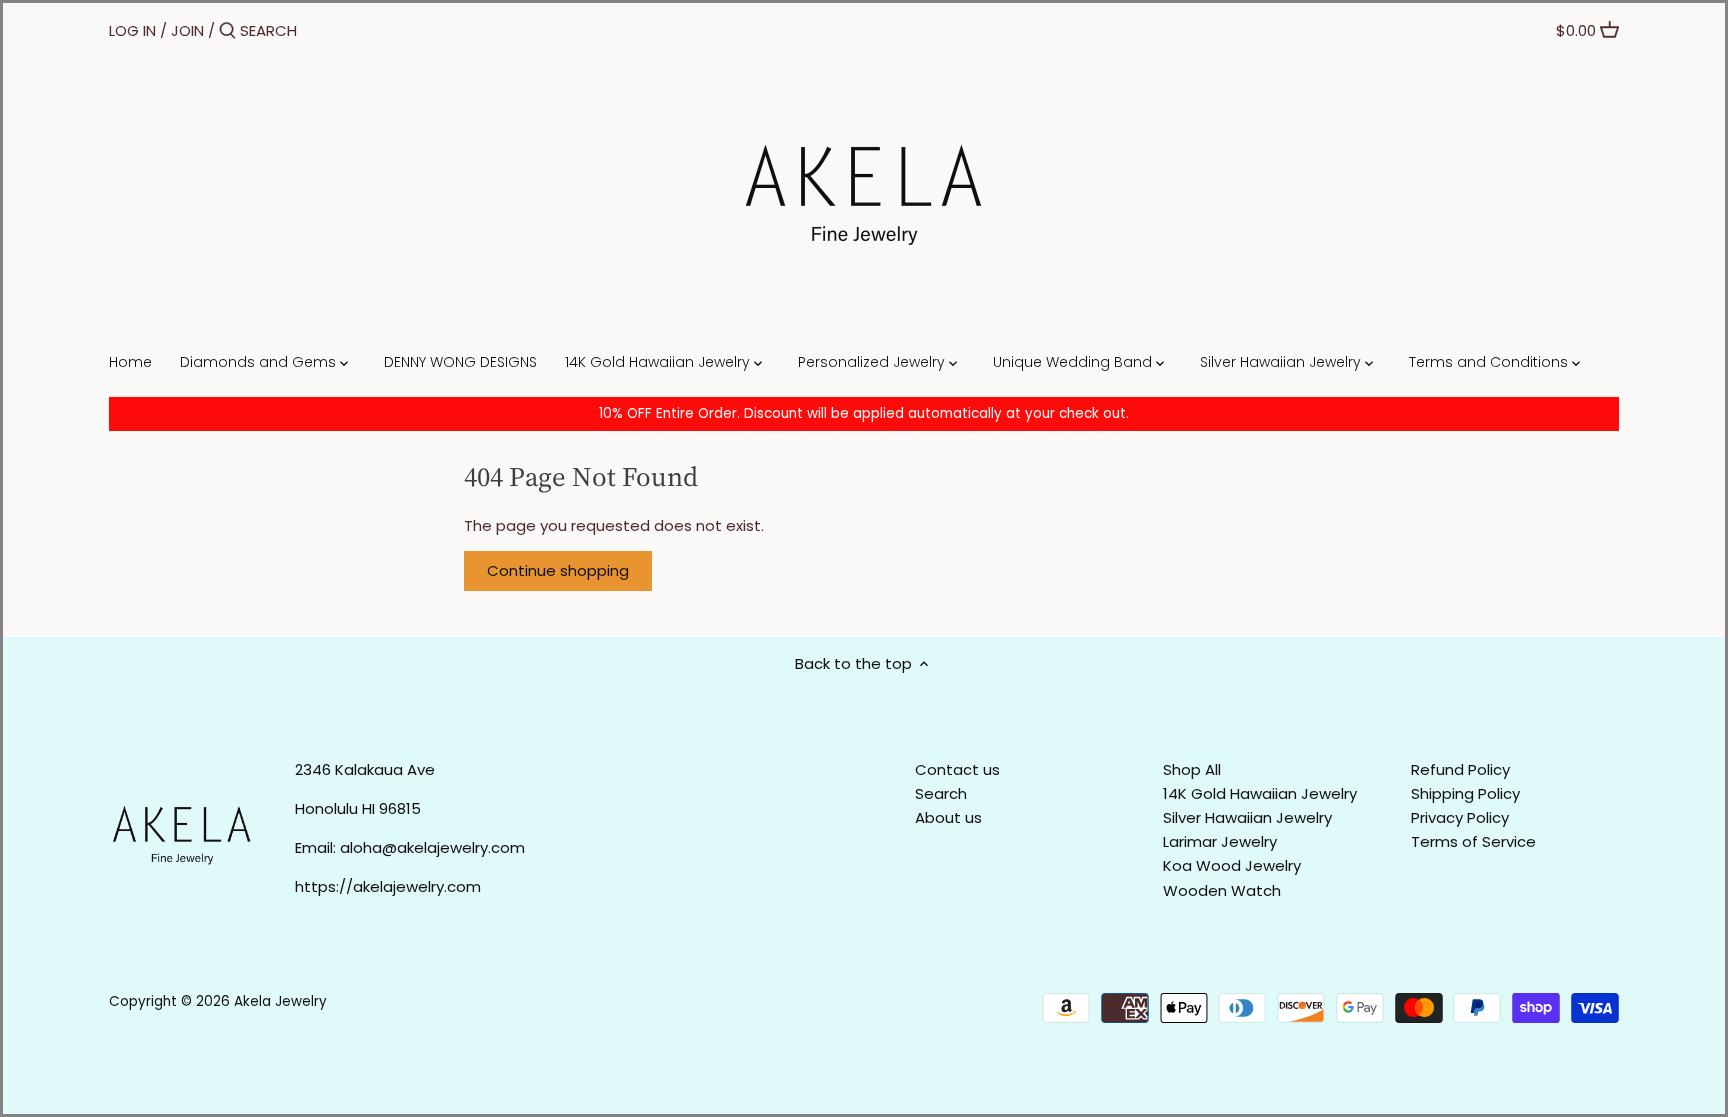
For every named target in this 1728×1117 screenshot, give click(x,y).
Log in (132, 30)
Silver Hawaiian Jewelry (1247, 817)
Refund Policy (1460, 769)
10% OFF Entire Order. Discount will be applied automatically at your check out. (864, 413)
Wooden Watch (1222, 890)
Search (941, 793)
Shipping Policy (1465, 793)
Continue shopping (558, 570)
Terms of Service (1473, 841)
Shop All (1192, 769)
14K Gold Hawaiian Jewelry (1260, 793)
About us (948, 817)
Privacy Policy (1460, 817)
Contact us (957, 769)
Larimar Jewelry (1220, 841)
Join (187, 30)
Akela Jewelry (280, 1001)
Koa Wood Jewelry (1232, 865)
